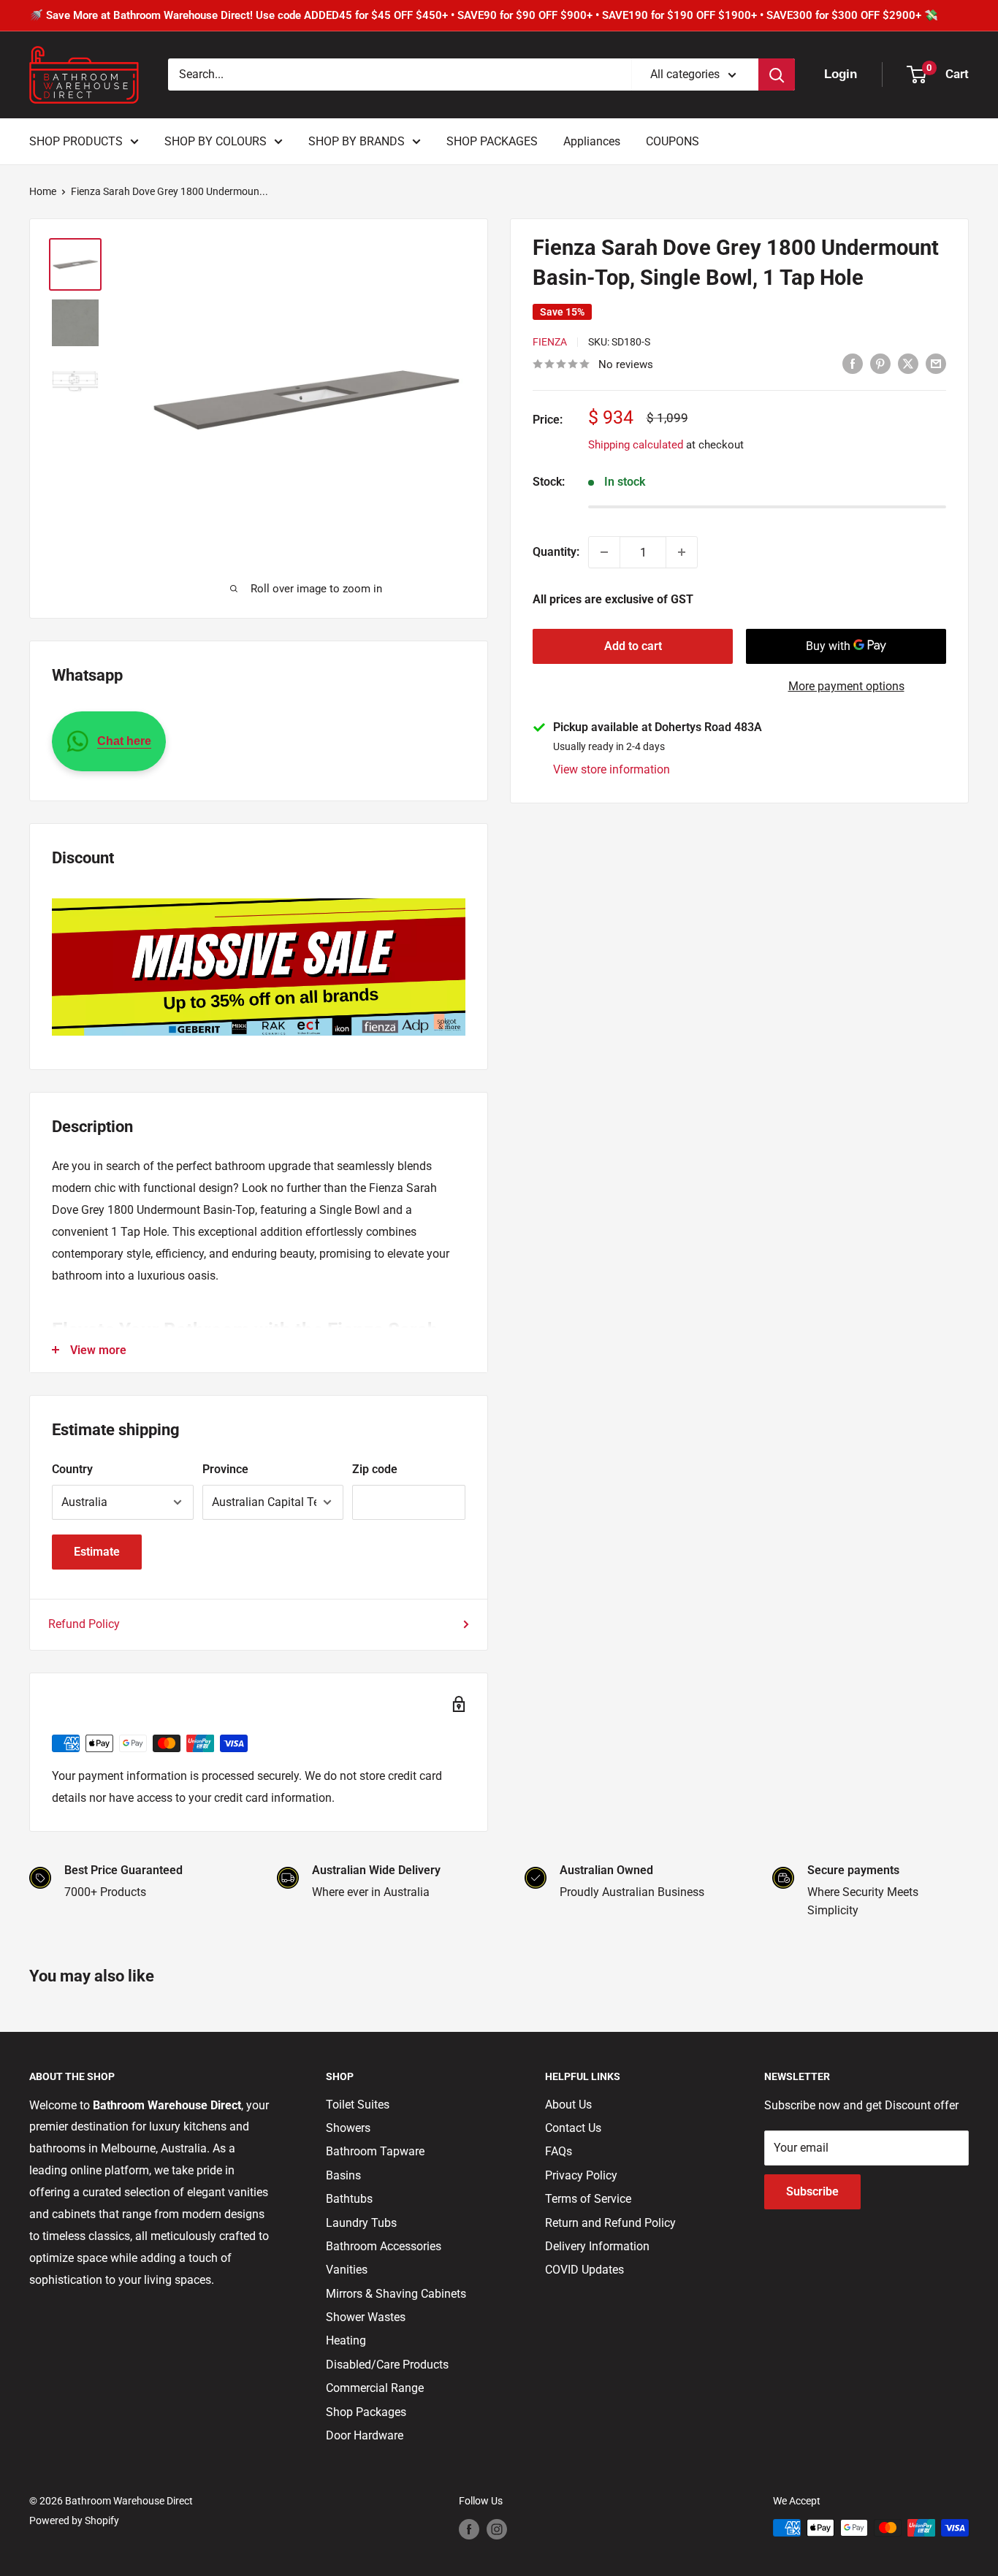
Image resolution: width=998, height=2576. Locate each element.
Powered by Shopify (74, 2520)
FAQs (559, 2151)
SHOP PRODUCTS (76, 141)
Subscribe (812, 2191)
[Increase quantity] (682, 552)
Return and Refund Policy (610, 2223)
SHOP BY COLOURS (216, 141)
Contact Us (573, 2128)
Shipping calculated (636, 445)
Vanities (347, 2270)
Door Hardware (365, 2435)
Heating (346, 2340)
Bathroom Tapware (375, 2151)
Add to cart (633, 646)
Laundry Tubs (361, 2223)
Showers (348, 2128)
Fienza (550, 342)
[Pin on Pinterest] (880, 363)
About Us (568, 2105)
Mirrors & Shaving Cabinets (396, 2294)
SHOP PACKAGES (492, 141)
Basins (343, 2175)
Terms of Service (588, 2199)
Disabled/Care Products (387, 2365)
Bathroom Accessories (384, 2246)
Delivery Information (597, 2246)
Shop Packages (366, 2412)
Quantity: (556, 552)
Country (72, 1469)
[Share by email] (936, 363)
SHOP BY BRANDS (357, 141)
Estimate (97, 1552)
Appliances (592, 141)
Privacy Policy (581, 2175)
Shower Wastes (366, 2317)
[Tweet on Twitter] (908, 363)
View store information (612, 769)
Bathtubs (349, 2199)
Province (225, 1469)
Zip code (375, 1469)
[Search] (777, 74)
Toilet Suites (358, 2105)
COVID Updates (584, 2270)
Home (43, 191)
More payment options (846, 686)
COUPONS (673, 141)
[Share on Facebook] (853, 363)
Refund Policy (84, 1624)
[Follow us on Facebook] (469, 2529)
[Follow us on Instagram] (497, 2529)
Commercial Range (375, 2388)
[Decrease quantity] (604, 552)
